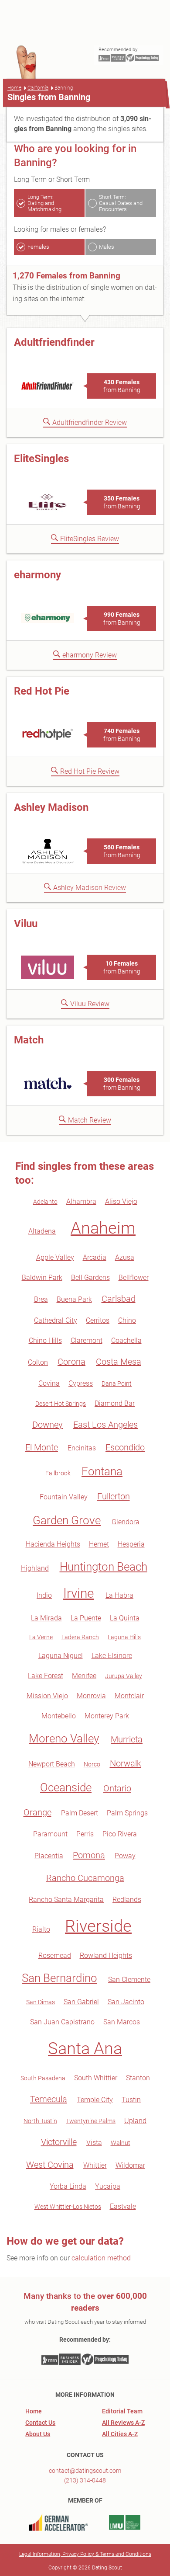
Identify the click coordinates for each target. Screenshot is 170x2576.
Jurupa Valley (124, 1676)
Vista (94, 2143)
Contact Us (40, 2423)
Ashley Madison (51, 807)
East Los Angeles (105, 1425)
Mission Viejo (47, 1696)
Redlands (127, 1900)
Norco (92, 1764)
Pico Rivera (120, 1834)
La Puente (86, 1618)
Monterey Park (107, 1716)
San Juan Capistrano (62, 2022)
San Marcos (122, 2022)
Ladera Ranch (80, 1637)
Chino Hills (45, 1340)
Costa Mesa (119, 1362)
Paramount (50, 1834)
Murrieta (127, 1739)
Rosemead (55, 1955)
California (38, 88)
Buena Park (74, 1299)
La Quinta (125, 1618)
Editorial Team (122, 2411)
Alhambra (81, 1201)
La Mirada (46, 1618)
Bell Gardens (90, 1278)
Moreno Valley (64, 1738)
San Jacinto (126, 2002)
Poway (125, 1856)
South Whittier (96, 2078)
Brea (41, 1299)
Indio (44, 1595)
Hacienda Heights (53, 1544)
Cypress (81, 1383)
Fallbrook (58, 1473)
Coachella (126, 1340)
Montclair (129, 1696)
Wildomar (130, 2165)
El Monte (42, 1447)
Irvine (79, 1593)
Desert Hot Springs (61, 1404)
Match (29, 1040)
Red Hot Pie (42, 691)
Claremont (87, 1340)
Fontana (102, 1471)
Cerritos (98, 1320)
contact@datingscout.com (85, 2471)
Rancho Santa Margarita (66, 1900)
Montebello (59, 1716)
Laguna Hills (124, 1637)
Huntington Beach (104, 1567)
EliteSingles (41, 459)
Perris (85, 1834)
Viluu (26, 924)
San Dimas (41, 2002)
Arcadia (95, 1257)
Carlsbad (119, 1299)
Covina (49, 1383)
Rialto (41, 1929)
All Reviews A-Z (123, 2423)
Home (14, 88)
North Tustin (40, 2121)
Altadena (42, 1231)
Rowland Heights (106, 1955)
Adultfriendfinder (54, 342)
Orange (37, 1812)
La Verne (41, 1637)
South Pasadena (43, 2078)
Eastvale (123, 2206)
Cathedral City (56, 1320)
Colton (38, 1362)
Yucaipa (108, 2186)
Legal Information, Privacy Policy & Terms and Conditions (85, 2554)
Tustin (131, 2100)
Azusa (125, 1257)
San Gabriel (81, 2002)
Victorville (59, 2142)
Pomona (89, 1855)
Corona (71, 1362)
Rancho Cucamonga (85, 1878)
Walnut (121, 2143)
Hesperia (131, 1544)
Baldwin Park (42, 1278)
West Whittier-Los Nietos (68, 2207)
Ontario (117, 1788)
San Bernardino (59, 1978)
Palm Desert (80, 1813)
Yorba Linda (68, 2186)
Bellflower (134, 1278)
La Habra (119, 1595)
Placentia (49, 1856)
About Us (38, 2434)
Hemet (99, 1544)
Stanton (138, 2078)
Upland (135, 2121)
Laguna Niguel (61, 1656)
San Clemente (129, 1980)
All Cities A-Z (120, 2434)
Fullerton (114, 1496)
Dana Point (117, 1384)
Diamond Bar (115, 1403)
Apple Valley (55, 1257)
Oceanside (66, 1787)
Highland (35, 1568)
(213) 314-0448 (85, 2480)
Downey (48, 1425)
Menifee (84, 1676)
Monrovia (91, 1696)
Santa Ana (85, 2048)
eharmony (37, 575)
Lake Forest (46, 1676)
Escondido (125, 1447)
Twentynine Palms (91, 2121)
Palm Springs (127, 1813)
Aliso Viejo (121, 1201)
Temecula (49, 2099)
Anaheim (103, 1228)
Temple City (95, 2100)
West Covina (50, 2165)
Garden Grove (67, 1520)
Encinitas (82, 1448)
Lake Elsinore (112, 1656)
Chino (127, 1320)
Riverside (98, 1926)
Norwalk (126, 1763)
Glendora (126, 1522)
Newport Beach (52, 1764)
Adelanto (45, 1202)
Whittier (95, 2165)
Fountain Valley (64, 1497)
